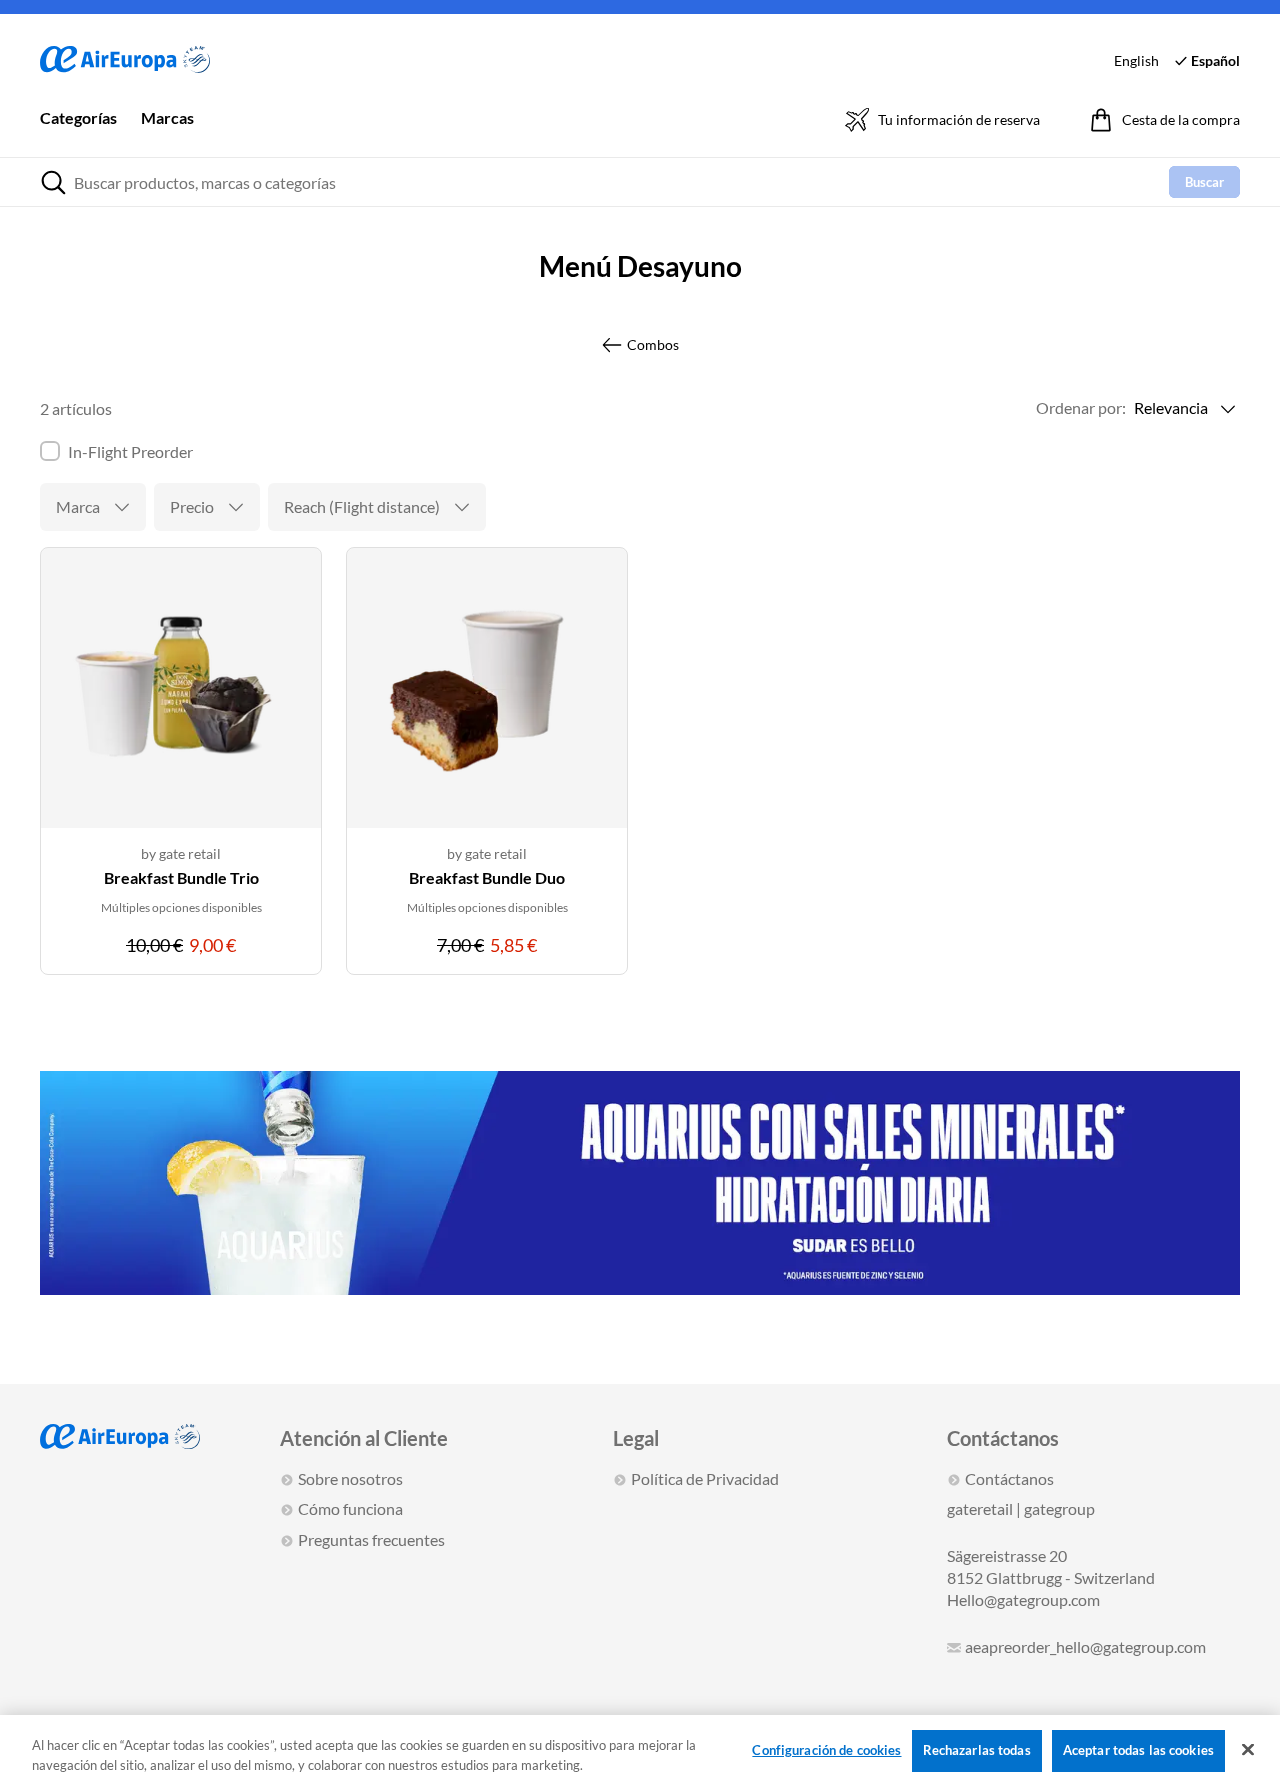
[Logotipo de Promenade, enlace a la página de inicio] (125, 60)
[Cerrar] (1248, 1750)
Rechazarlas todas (977, 1750)
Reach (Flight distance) (362, 506)
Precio (192, 506)
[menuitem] (78, 132)
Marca (78, 506)
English (1136, 60)
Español (1215, 60)
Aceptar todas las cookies (1138, 1750)
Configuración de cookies (826, 1750)
